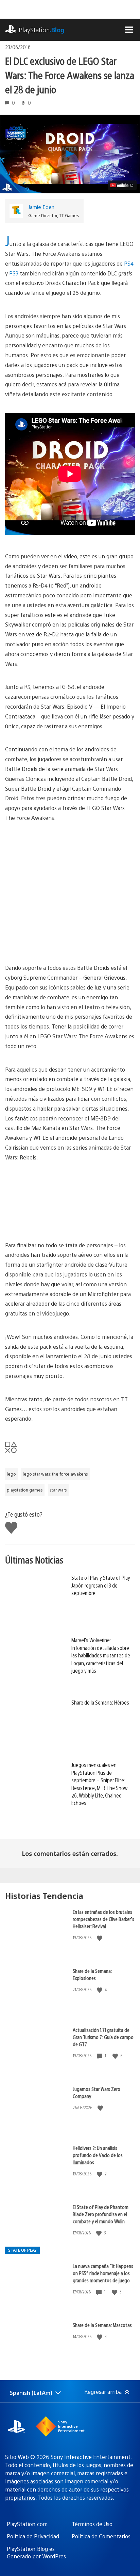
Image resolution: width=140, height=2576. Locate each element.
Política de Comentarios (101, 2536)
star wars (58, 1490)
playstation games (25, 1490)
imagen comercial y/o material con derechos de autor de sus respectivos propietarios (67, 2489)
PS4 (129, 263)
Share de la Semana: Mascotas (102, 2325)
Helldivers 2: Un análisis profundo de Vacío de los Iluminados (98, 2155)
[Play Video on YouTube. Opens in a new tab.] (122, 185)
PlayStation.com (27, 2524)
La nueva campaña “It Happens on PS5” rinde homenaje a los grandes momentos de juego (103, 2273)
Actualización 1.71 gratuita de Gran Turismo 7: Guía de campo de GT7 (103, 2037)
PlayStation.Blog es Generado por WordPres (36, 2552)
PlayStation (42, 30)
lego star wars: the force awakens (55, 1474)
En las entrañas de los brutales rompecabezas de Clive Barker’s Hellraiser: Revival (103, 1919)
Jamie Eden (41, 207)
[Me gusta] (100, 1938)
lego (11, 1474)
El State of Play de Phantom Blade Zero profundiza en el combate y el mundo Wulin (101, 2214)
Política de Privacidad (33, 2536)
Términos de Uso (92, 2524)
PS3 (14, 273)
